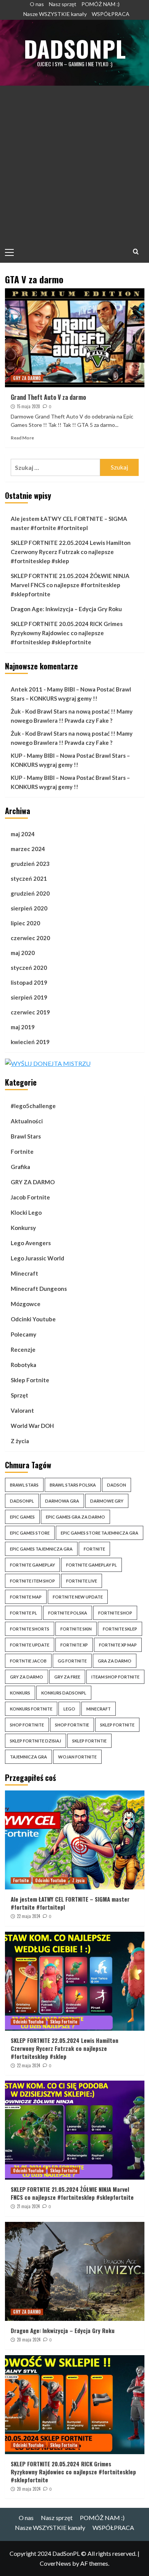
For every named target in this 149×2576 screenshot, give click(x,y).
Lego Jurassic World (37, 1258)
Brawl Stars (26, 1136)
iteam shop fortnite (115, 1677)
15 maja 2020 (28, 406)
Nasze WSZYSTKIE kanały (55, 14)
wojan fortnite (77, 1757)
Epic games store (30, 1533)
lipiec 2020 (25, 923)
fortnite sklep (120, 1629)
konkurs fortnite (31, 1709)
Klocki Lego (26, 1212)
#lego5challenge (33, 1106)
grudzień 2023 (30, 864)
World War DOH (32, 1426)
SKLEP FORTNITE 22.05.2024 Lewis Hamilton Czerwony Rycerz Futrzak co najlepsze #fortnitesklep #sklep (71, 552)
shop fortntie (72, 1725)
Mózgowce (26, 1304)
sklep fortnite (117, 1725)
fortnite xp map (118, 1645)
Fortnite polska (68, 1613)
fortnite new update (78, 1597)
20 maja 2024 (29, 2340)
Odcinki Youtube (33, 1319)
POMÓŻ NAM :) (100, 4)
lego (69, 1709)
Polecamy (23, 1334)
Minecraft (24, 1273)
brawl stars (24, 1485)
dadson (117, 1485)
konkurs (20, 1693)
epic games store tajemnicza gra (100, 1533)
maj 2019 (23, 1027)
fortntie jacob (28, 1661)
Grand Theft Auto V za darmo (48, 397)
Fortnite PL (23, 1613)
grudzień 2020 (30, 893)
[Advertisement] (74, 164)
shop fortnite (27, 1725)
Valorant (22, 1410)
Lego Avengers (31, 1243)
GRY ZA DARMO (27, 378)
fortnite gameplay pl (92, 1565)
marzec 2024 (28, 849)
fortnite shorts (30, 1629)
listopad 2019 (29, 982)
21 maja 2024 (28, 2206)
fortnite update (30, 1645)
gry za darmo (27, 1677)
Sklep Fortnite (30, 1380)
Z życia (20, 1441)
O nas (37, 4)
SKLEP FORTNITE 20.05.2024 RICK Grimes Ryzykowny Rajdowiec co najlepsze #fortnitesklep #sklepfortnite (67, 633)
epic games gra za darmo (75, 1517)
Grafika (20, 1167)
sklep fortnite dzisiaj (36, 1741)
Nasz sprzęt (63, 4)
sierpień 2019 (29, 997)
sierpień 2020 (29, 908)
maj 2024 (23, 834)
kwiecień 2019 (30, 1042)
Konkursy (23, 1228)
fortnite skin (76, 1629)
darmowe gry (107, 1501)
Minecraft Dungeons (39, 1289)
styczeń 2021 (29, 878)
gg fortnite (72, 1661)
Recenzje (23, 1349)
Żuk (16, 711)
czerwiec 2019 (30, 1012)
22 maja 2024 (28, 1916)
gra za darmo (115, 1661)
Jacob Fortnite (30, 1197)
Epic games (22, 1517)
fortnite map (26, 1597)
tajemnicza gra (28, 1757)
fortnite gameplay (32, 1565)
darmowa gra (62, 1501)
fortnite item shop (32, 1581)
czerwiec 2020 (30, 938)
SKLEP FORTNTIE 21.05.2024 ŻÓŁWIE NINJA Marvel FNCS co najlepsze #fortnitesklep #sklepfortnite (70, 585)
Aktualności (27, 1121)
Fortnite (22, 1151)
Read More (22, 438)
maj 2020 (23, 953)
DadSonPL (75, 48)
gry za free (67, 1677)
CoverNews (55, 2563)
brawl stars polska (73, 1485)
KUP (16, 755)
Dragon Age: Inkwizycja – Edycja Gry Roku (66, 609)
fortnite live (82, 1581)
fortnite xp (74, 1645)
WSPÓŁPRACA (111, 14)
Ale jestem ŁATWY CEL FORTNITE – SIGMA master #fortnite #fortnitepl (69, 523)
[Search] (136, 252)
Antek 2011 (27, 689)
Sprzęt (19, 1395)
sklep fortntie (89, 1741)
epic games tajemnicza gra (41, 1549)
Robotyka (23, 1365)
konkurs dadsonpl (64, 1693)
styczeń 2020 (29, 968)
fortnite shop (115, 1613)
